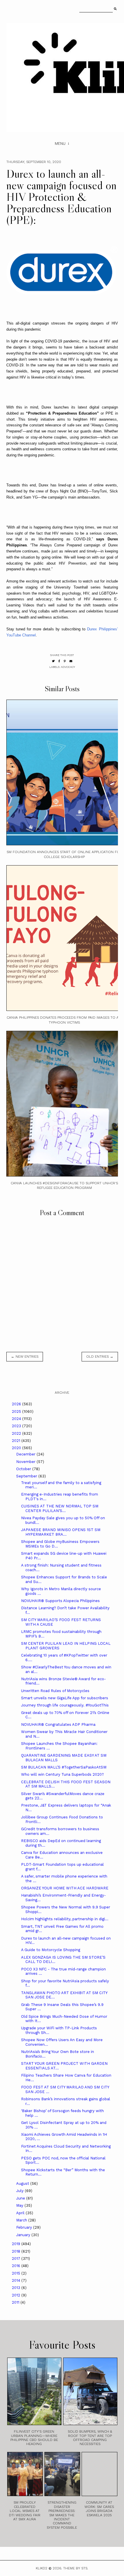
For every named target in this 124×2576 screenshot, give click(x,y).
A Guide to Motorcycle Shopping (51, 1950)
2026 (17, 1404)
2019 (17, 2244)
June (21, 2198)
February (25, 2227)
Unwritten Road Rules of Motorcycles (55, 1691)
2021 (17, 1441)
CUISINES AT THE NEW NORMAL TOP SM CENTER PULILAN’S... (60, 1508)
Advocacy (68, 667)
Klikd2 (42, 2568)
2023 (17, 1426)
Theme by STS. (76, 2568)
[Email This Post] (71, 661)
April (21, 2213)
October (24, 1469)
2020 (17, 1448)
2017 (17, 2259)
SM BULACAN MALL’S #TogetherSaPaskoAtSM (64, 1767)
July (20, 2191)
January (24, 2235)
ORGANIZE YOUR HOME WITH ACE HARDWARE (65, 1888)
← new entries (25, 1357)
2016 (17, 2266)
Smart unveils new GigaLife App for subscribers (65, 1698)
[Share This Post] (59, 661)
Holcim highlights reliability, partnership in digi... (65, 1919)
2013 (17, 2288)
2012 (17, 2295)
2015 (17, 2273)
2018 (17, 2251)
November (26, 1462)
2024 (17, 1419)
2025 (17, 1411)
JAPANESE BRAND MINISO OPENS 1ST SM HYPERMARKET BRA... (61, 1532)
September (27, 1476)
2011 (16, 2302)
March (22, 2220)
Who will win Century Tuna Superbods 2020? (62, 1774)
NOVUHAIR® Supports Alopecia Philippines (60, 1601)
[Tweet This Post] (53, 661)
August (23, 2183)
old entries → (100, 1357)
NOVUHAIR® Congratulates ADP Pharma (58, 1724)
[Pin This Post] (65, 661)
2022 (17, 1433)
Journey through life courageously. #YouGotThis (65, 1705)
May (20, 2205)
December (26, 1454)
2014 (17, 2280)
